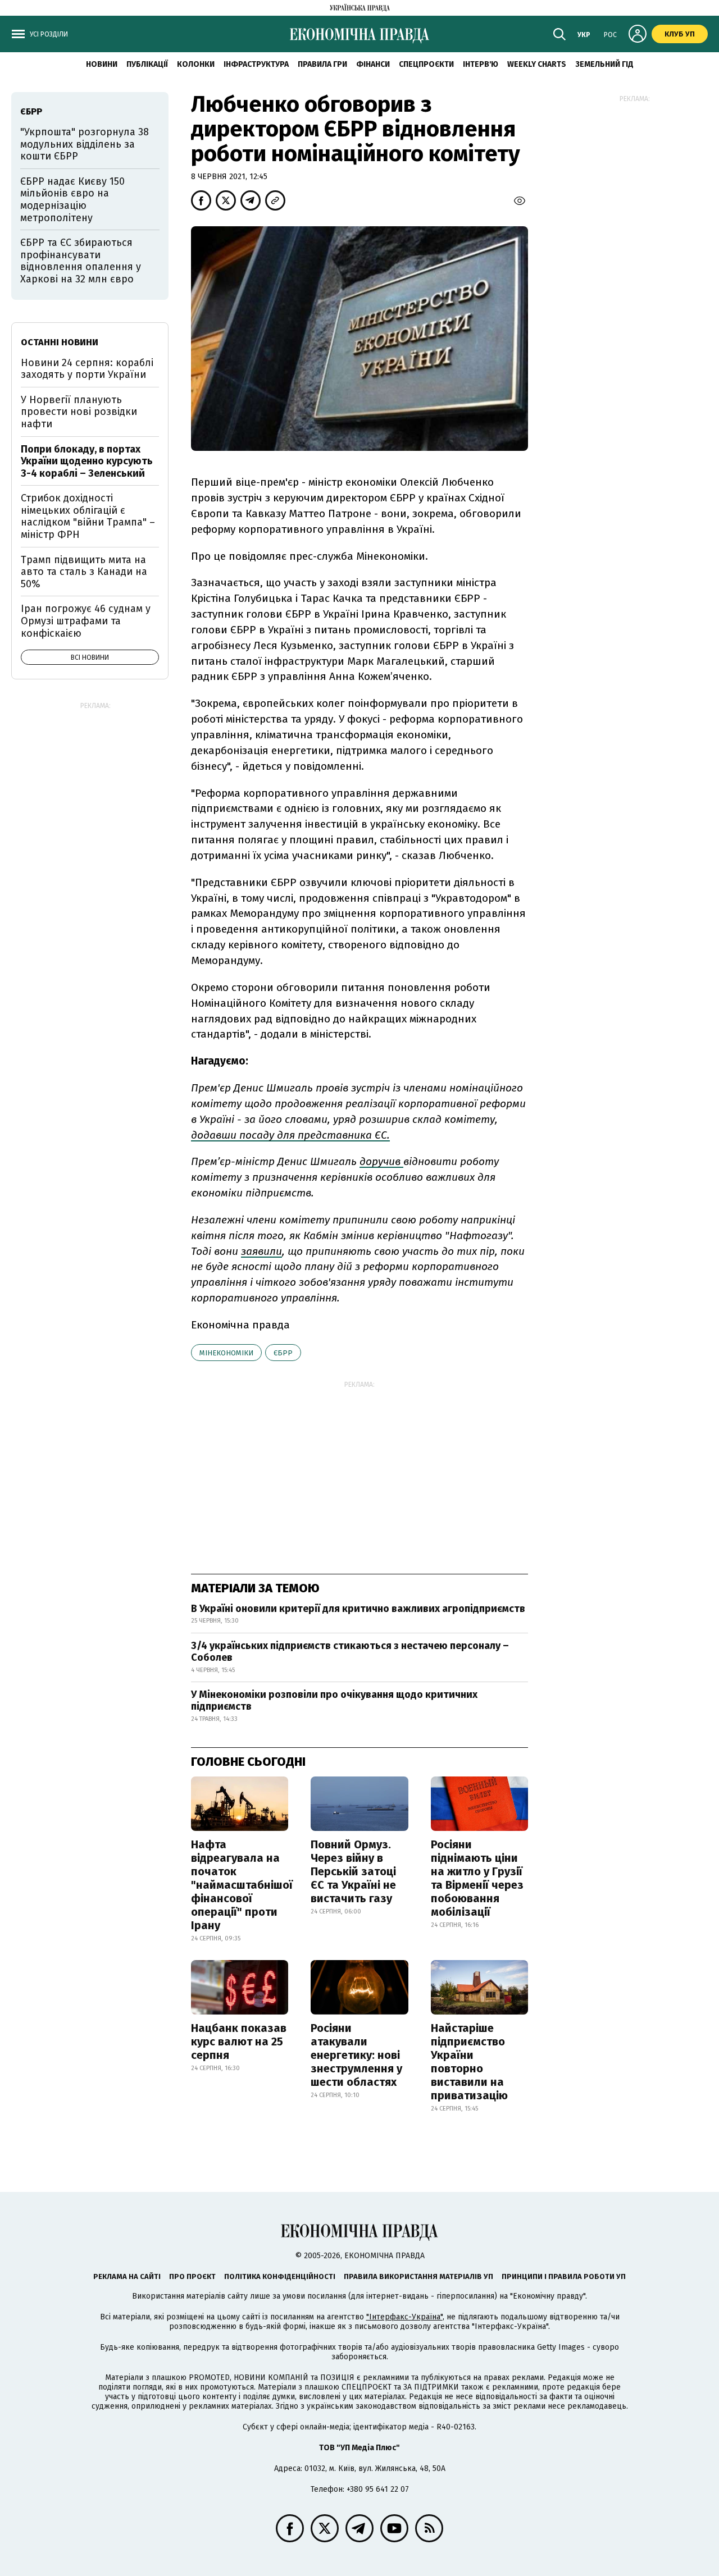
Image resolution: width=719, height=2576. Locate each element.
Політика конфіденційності (280, 2276)
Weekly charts (537, 64)
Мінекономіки (226, 1353)
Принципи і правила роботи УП (564, 2276)
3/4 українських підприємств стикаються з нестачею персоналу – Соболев (350, 1652)
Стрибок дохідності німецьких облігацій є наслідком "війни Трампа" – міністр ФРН (88, 516)
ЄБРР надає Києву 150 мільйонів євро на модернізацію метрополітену (72, 200)
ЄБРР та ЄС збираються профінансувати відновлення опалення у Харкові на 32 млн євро (81, 261)
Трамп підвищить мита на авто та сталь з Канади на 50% (84, 572)
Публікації (147, 64)
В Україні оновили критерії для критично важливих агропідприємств (358, 1609)
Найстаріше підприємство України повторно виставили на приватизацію (469, 2062)
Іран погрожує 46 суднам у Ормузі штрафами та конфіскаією (86, 621)
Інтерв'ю (481, 64)
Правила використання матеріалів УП (418, 2276)
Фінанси (373, 64)
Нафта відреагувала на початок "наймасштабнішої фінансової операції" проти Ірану (242, 1885)
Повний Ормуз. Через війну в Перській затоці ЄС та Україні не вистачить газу (353, 1871)
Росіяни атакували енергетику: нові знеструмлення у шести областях (356, 2055)
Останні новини (60, 342)
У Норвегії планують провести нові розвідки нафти (79, 412)
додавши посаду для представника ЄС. (290, 1135)
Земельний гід (604, 64)
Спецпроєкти (426, 64)
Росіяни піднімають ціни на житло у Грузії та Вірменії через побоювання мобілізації (477, 1878)
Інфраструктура (256, 64)
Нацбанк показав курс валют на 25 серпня (239, 2041)
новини (102, 64)
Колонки (196, 64)
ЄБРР (283, 1353)
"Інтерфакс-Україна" (404, 2317)
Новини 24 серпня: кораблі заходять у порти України (87, 369)
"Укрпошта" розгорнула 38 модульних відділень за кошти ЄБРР (85, 144)
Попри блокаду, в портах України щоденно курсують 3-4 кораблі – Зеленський (87, 461)
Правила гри (322, 64)
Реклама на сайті (127, 2276)
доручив (381, 1161)
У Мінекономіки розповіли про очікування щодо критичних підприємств (334, 1701)
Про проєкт (192, 2276)
